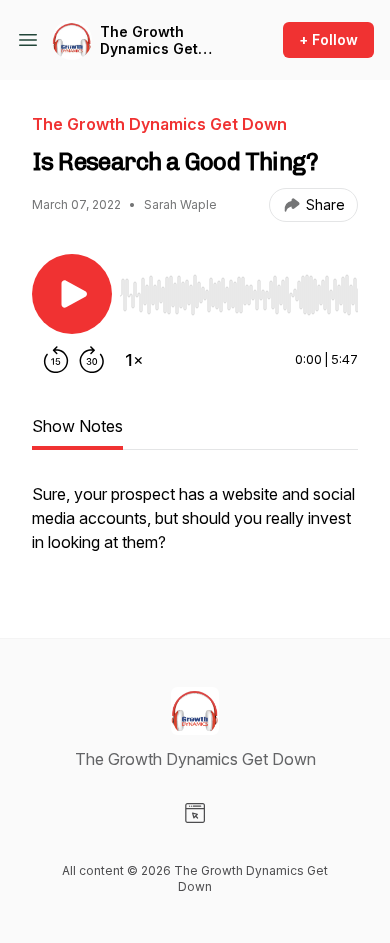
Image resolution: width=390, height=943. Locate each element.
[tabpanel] (195, 528)
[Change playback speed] (134, 360)
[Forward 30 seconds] (92, 360)
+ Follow (328, 39)
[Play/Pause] (72, 294)
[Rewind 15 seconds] (56, 360)
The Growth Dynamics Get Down (149, 40)
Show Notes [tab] (77, 426)
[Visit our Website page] (195, 813)
